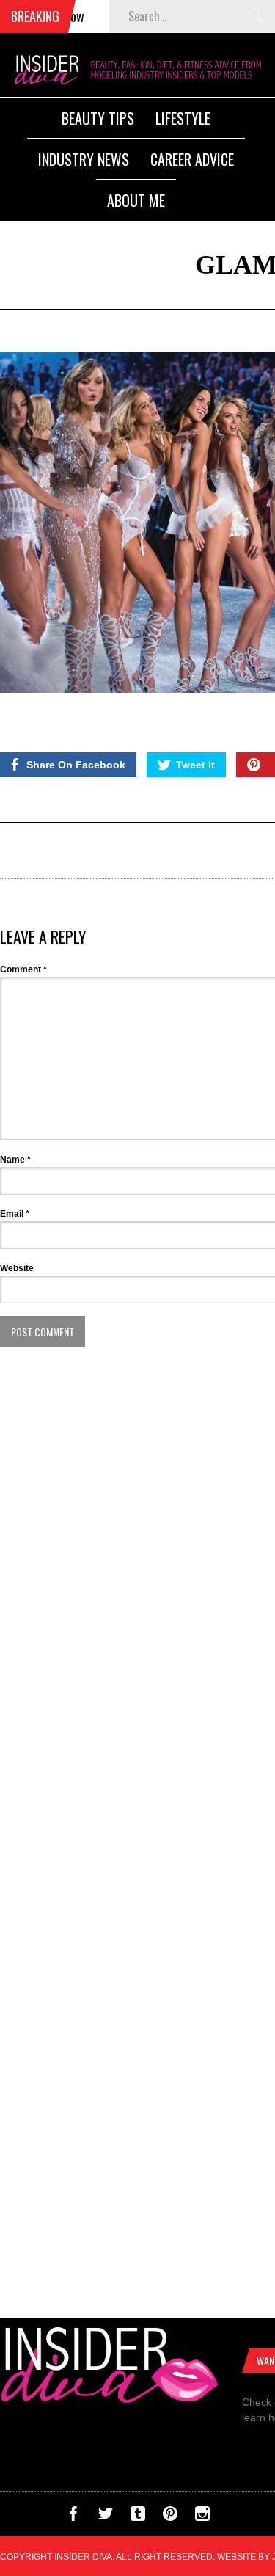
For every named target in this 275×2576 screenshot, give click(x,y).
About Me (136, 200)
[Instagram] (202, 2517)
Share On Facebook (76, 765)
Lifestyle (183, 118)
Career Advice (192, 159)
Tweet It (195, 765)
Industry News (84, 159)
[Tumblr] (138, 2517)
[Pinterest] (170, 2517)
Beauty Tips (98, 118)
